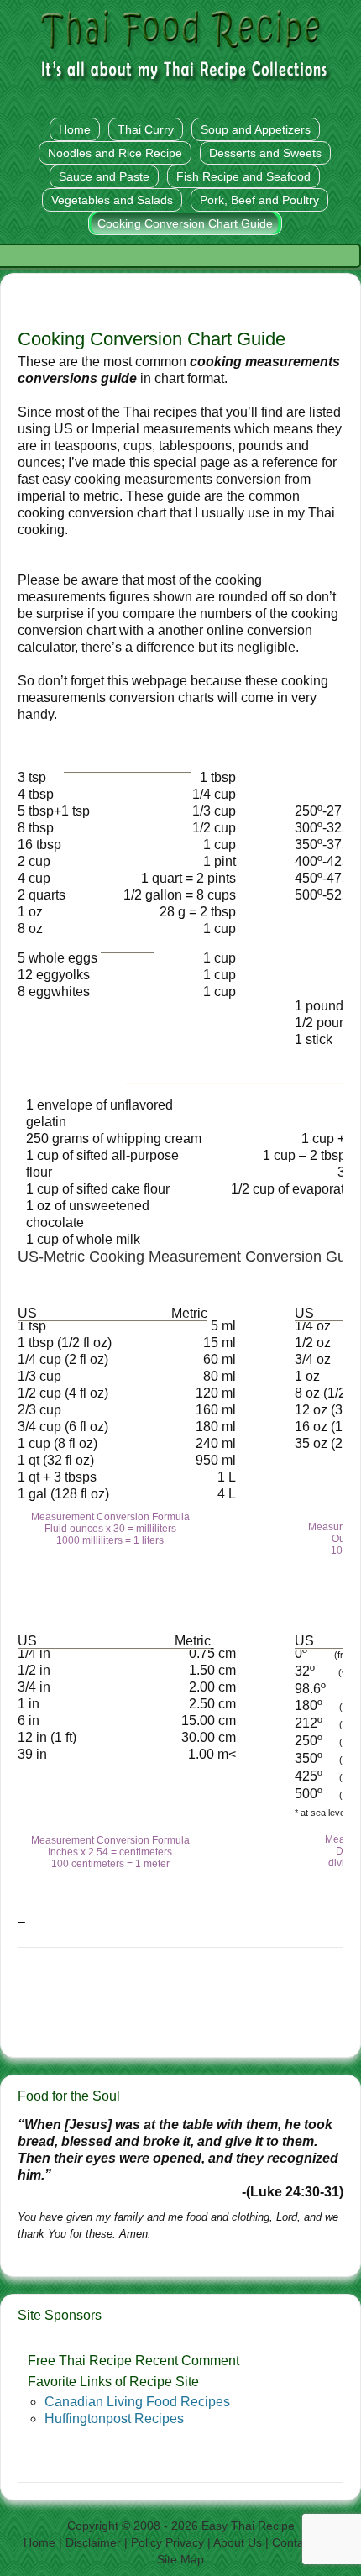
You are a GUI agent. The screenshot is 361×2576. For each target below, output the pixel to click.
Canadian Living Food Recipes (137, 2402)
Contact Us (301, 2542)
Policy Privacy (167, 2542)
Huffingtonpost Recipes (114, 2419)
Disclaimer (93, 2542)
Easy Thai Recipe (248, 2526)
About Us (238, 2542)
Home (39, 2542)
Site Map (180, 2559)
